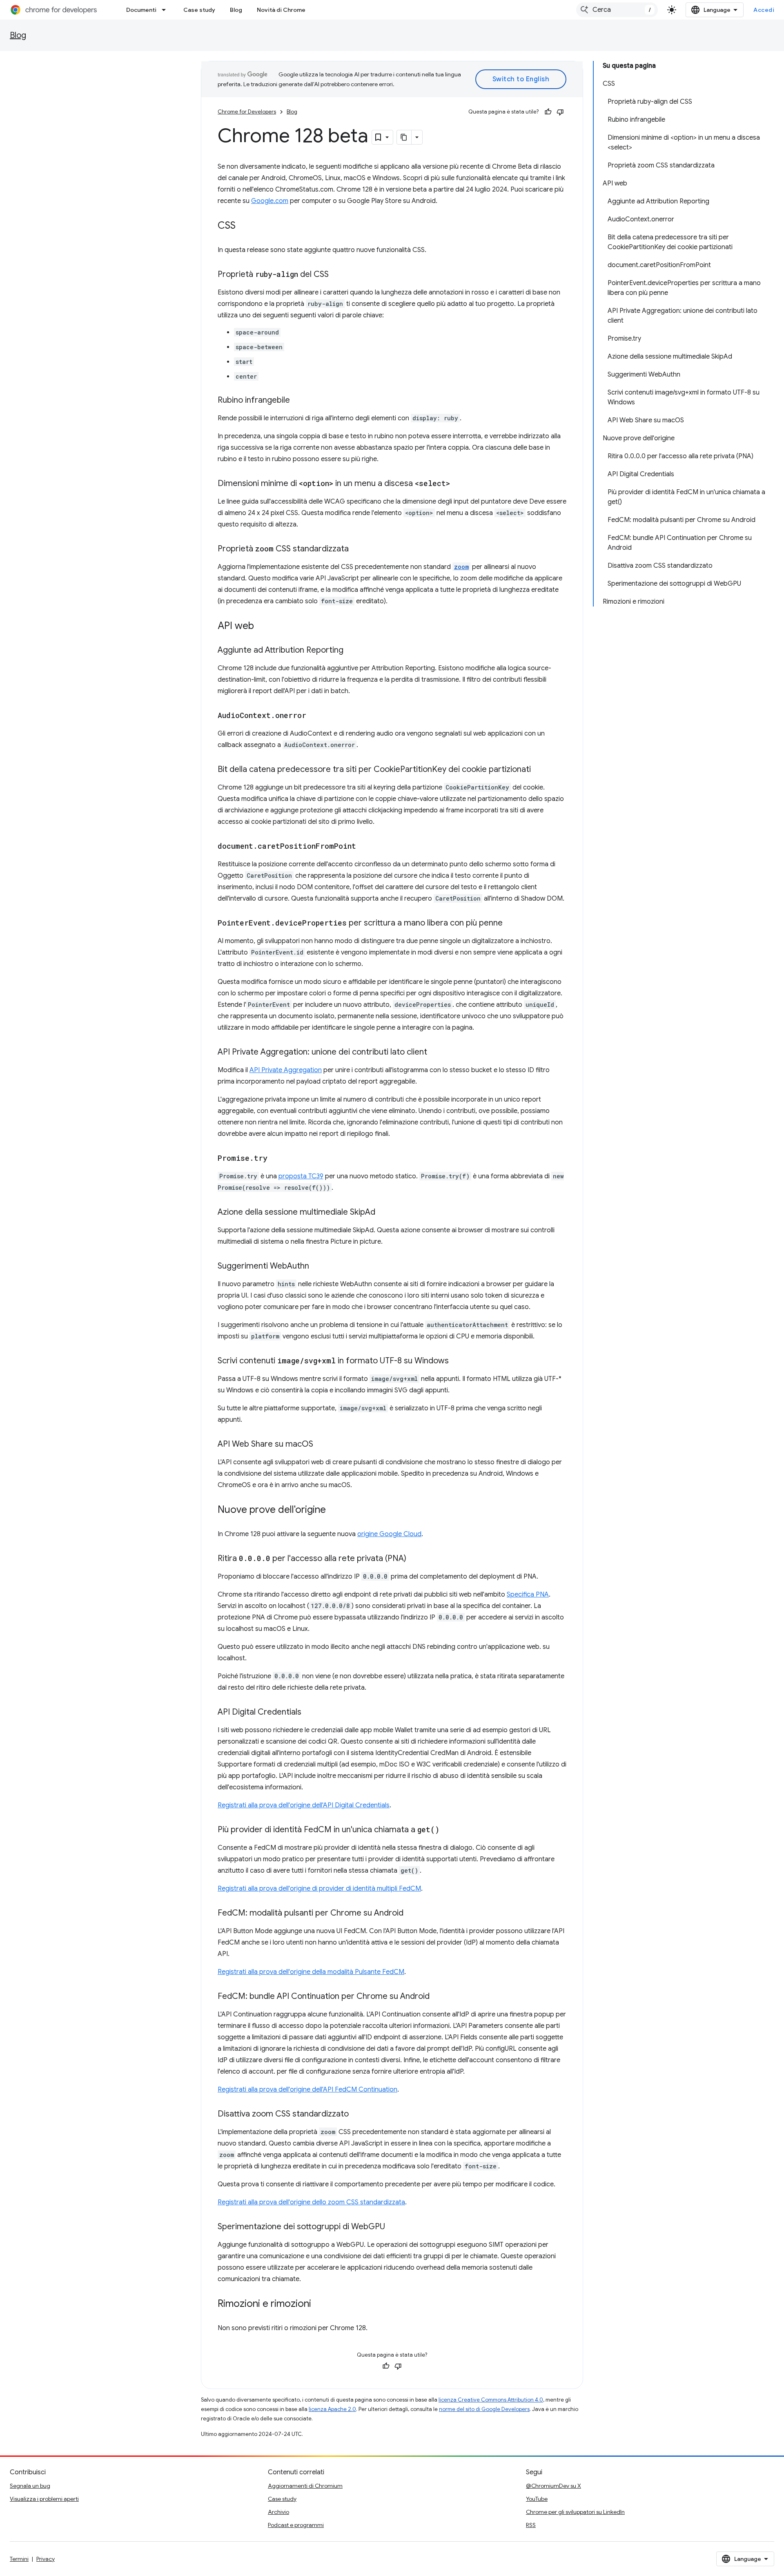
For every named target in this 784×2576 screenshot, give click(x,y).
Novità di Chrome (281, 10)
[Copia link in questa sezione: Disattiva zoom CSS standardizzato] (357, 2114)
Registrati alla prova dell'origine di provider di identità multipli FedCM (319, 1889)
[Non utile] (560, 112)
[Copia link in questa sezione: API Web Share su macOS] (321, 1445)
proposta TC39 (301, 1176)
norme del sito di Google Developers (484, 2409)
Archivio (278, 2512)
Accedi (764, 10)
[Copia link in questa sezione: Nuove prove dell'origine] (334, 1510)
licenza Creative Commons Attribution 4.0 (491, 2400)
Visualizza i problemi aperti (44, 2499)
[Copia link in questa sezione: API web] (262, 627)
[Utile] (548, 112)
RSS (531, 2525)
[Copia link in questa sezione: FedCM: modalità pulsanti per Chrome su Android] (412, 1914)
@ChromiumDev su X (553, 2486)
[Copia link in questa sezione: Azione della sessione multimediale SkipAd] (383, 1213)
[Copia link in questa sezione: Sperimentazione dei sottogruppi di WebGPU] (393, 2227)
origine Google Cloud (389, 1534)
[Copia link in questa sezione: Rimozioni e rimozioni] (319, 2304)
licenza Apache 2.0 (332, 2409)
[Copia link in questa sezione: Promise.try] (276, 1159)
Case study (199, 10)
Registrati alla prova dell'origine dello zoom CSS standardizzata (311, 2202)
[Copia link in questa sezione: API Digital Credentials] (310, 1713)
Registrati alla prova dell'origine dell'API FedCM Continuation (307, 2090)
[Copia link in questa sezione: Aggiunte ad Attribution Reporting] (352, 651)
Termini (19, 2559)
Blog (236, 10)
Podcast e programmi (296, 2525)
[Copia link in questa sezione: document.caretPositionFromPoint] (364, 847)
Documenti (141, 10)
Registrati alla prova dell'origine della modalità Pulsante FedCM (311, 1972)
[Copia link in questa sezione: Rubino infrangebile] (298, 401)
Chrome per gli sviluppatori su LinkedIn (575, 2512)
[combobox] (617, 10)
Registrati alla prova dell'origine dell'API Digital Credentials (304, 1805)
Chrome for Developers (247, 112)
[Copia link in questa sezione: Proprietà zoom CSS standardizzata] (357, 549)
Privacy (46, 2559)
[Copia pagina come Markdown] (404, 137)
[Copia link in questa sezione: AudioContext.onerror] (314, 716)
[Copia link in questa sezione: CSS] (244, 226)
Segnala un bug (30, 2486)
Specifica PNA (528, 1595)
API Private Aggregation (286, 1070)
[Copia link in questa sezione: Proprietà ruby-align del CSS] (337, 275)
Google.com (270, 201)
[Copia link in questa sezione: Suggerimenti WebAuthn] (317, 1267)
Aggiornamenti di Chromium (305, 2486)
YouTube (537, 2499)
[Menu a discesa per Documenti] (166, 10)
